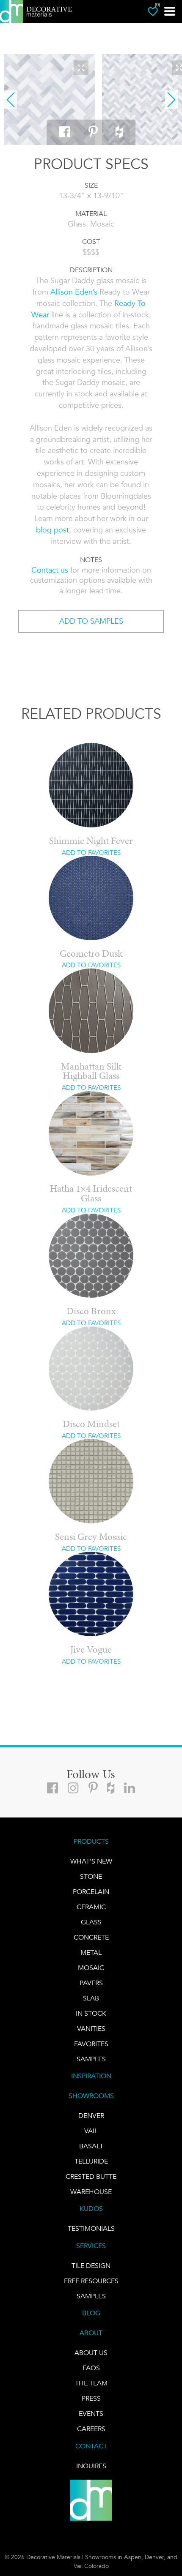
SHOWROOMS (91, 2096)
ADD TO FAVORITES (91, 853)
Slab (91, 1998)
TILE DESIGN (91, 2266)
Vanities (91, 2029)
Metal (91, 1952)
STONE (91, 1876)
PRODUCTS (91, 1841)
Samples (91, 2059)
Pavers (91, 1983)
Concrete (91, 1937)
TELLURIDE (91, 2161)
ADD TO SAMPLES (91, 621)
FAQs (91, 2368)
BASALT (91, 2146)
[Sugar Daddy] (49, 100)
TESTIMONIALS (91, 2228)
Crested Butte (91, 2176)
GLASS (91, 1922)
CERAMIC (91, 1907)
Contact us (50, 570)
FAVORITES (91, 2044)
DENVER (91, 2116)
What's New (91, 1861)
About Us (91, 2353)
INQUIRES (91, 2466)
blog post (52, 530)
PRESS (91, 2398)
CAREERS (91, 2429)
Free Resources (91, 2281)
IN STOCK (91, 2013)
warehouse (91, 2192)
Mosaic (91, 1968)
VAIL (91, 2131)
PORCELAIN (91, 1892)
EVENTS (91, 2414)
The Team (91, 2383)
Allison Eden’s (74, 292)
